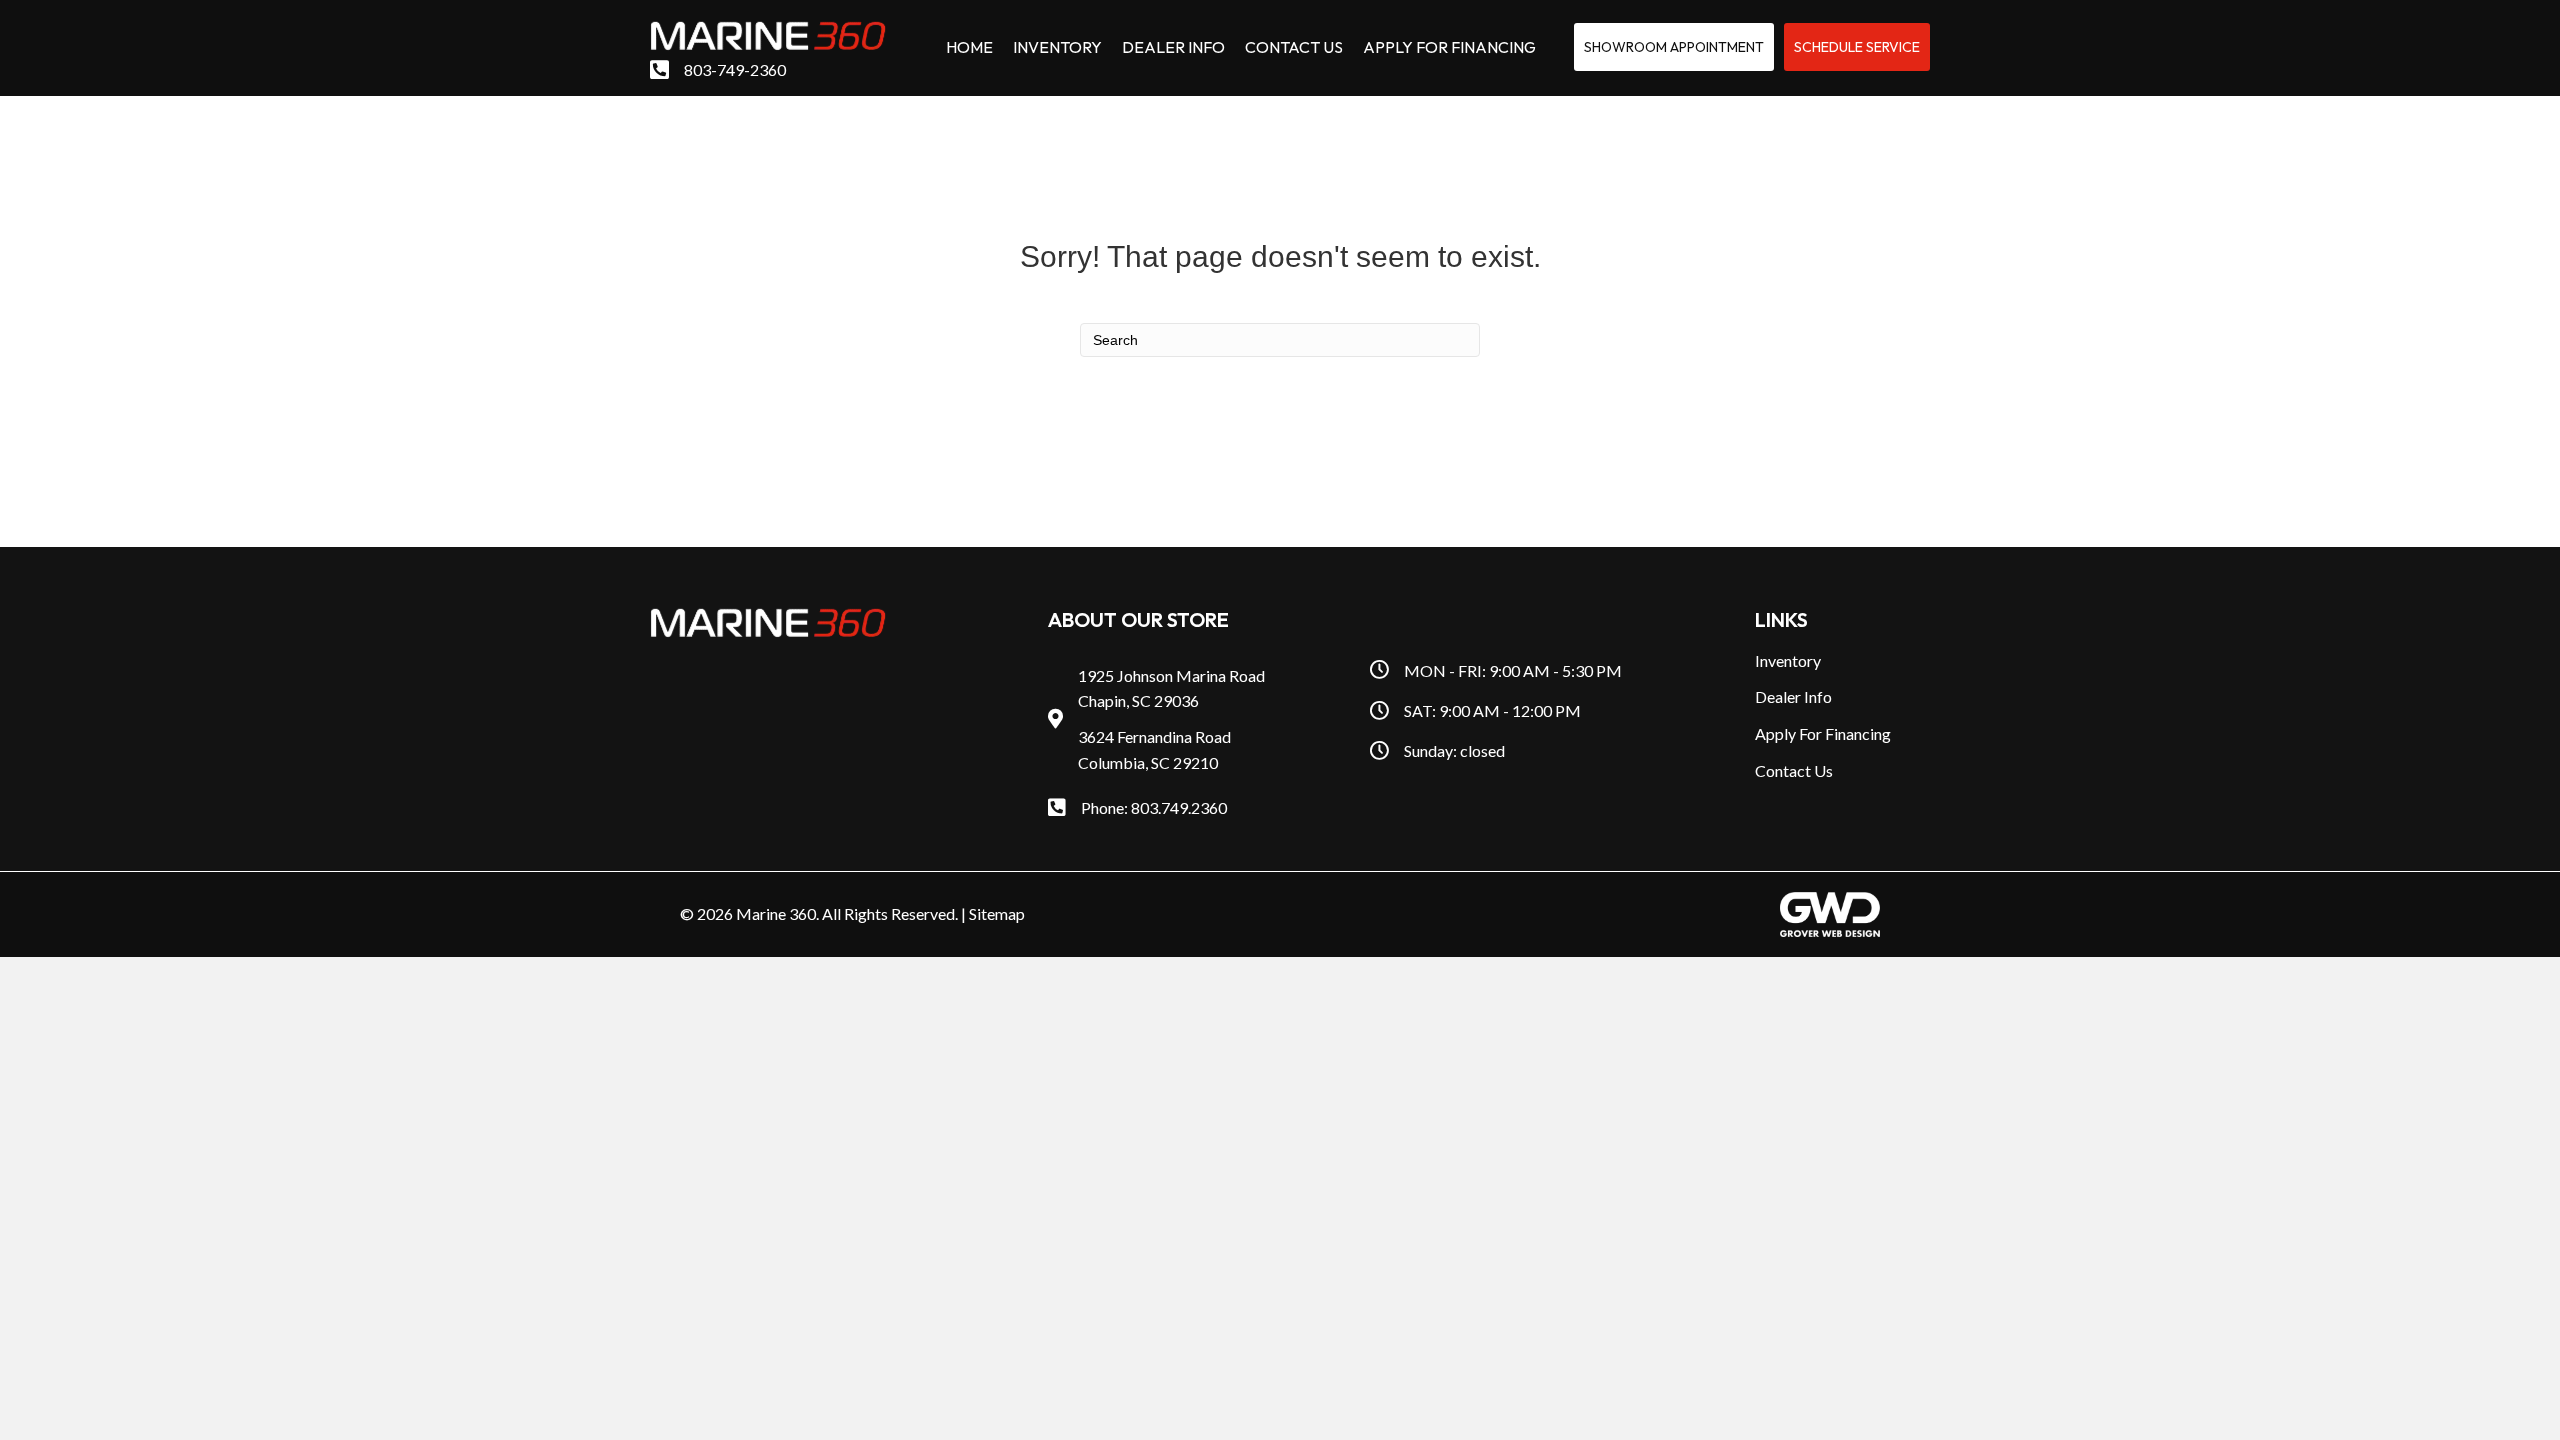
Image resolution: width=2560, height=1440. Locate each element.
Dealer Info (1793, 696)
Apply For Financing (1823, 733)
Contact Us (1794, 770)
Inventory (1788, 660)
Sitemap (997, 913)
